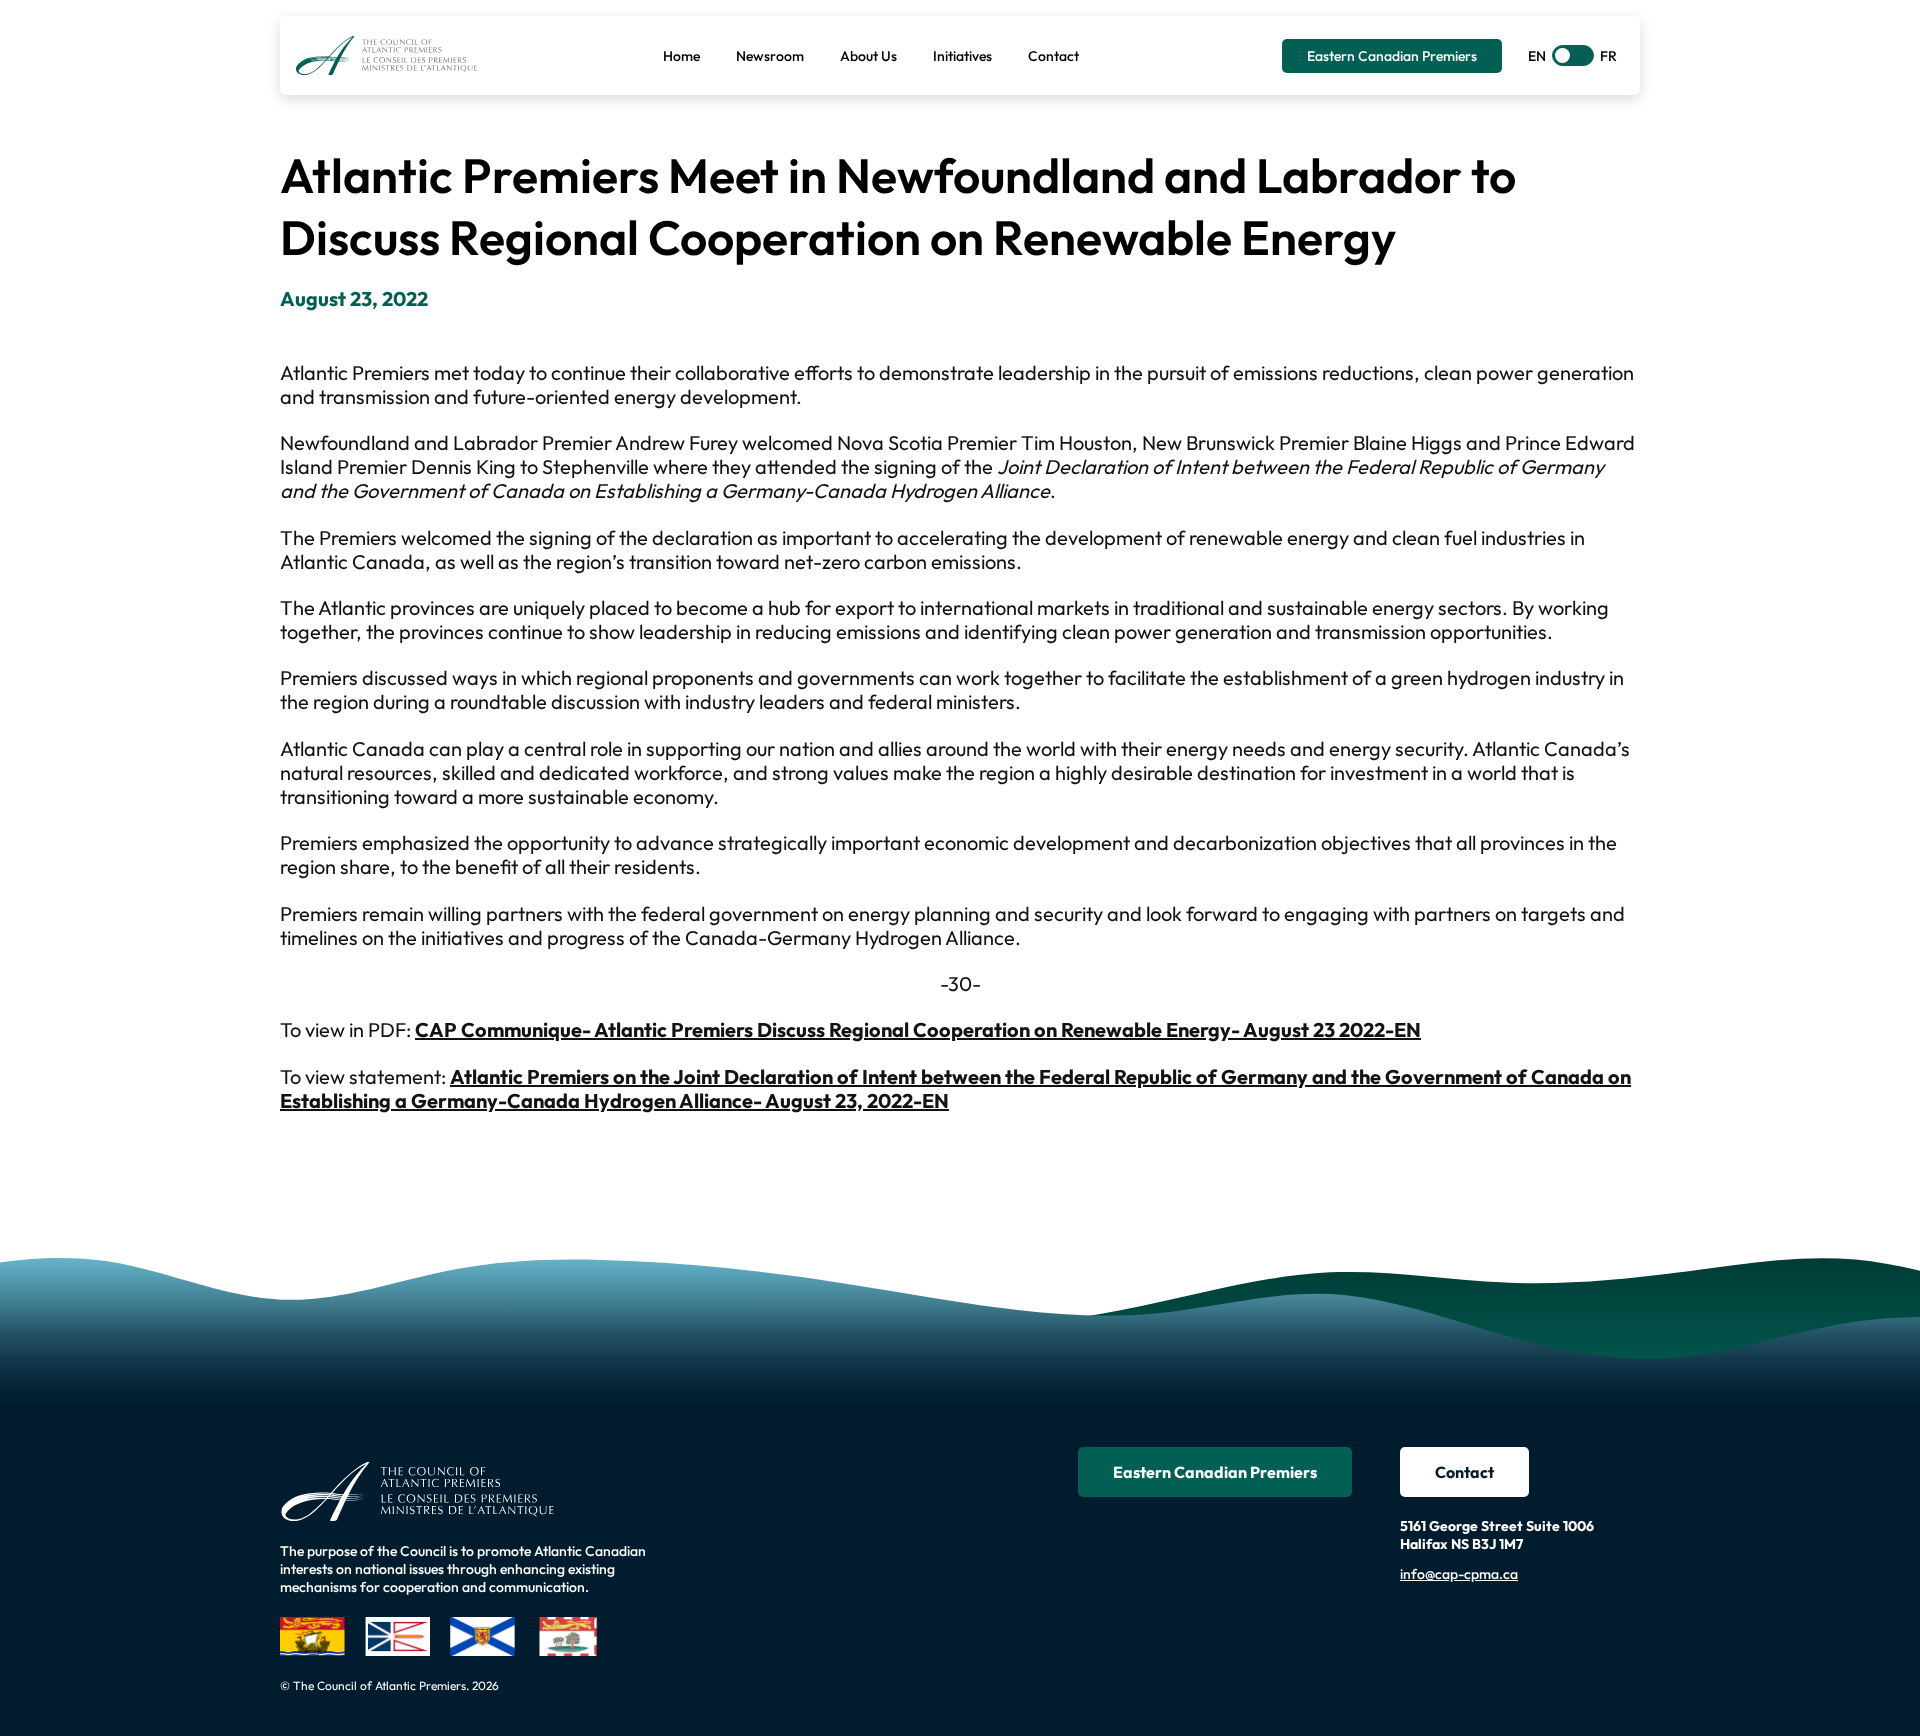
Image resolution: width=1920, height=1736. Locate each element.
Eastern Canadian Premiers (1215, 1472)
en (1537, 56)
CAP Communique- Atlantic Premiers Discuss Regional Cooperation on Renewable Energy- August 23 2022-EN (918, 1029)
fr (1608, 56)
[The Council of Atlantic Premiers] (386, 55)
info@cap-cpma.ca (1459, 1574)
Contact (1464, 1472)
